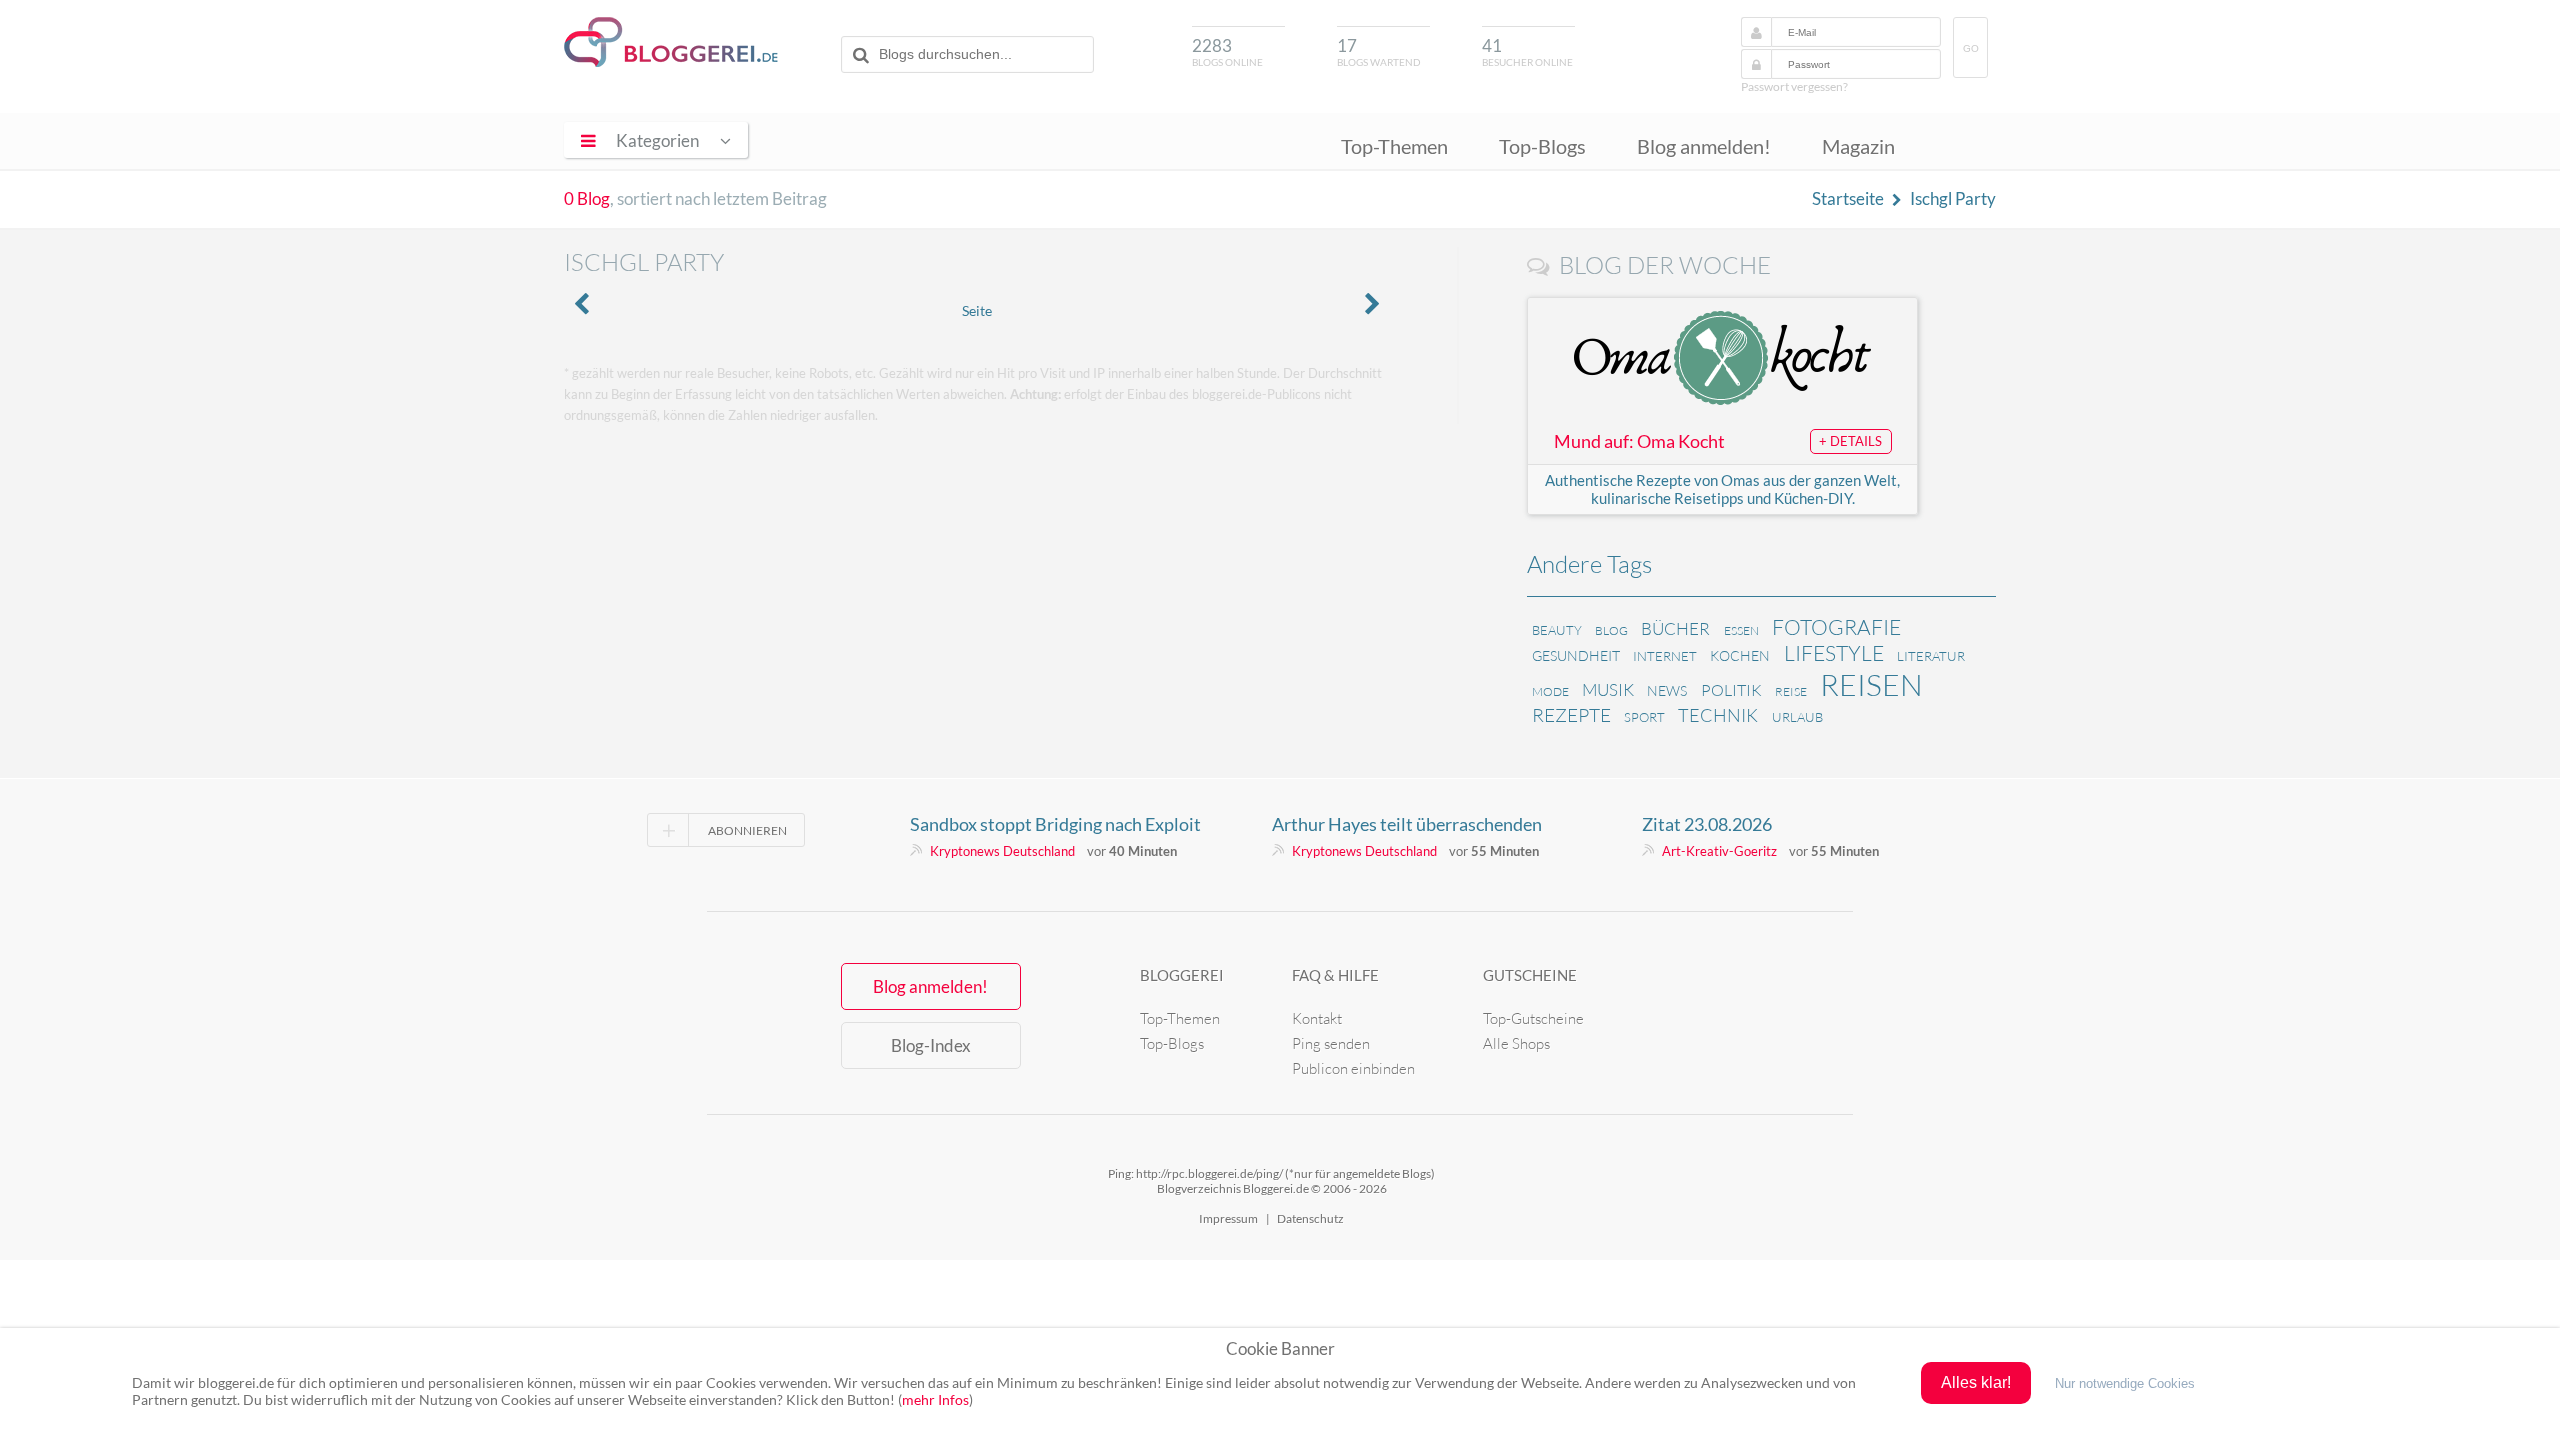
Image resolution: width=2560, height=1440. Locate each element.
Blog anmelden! (1704, 146)
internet (1665, 656)
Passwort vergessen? (1794, 86)
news (1667, 690)
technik (1718, 715)
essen (1741, 630)
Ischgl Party (1953, 198)
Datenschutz (1310, 1218)
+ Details (1850, 441)
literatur (1931, 656)
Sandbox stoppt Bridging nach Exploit (1055, 824)
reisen (1871, 684)
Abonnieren (747, 830)
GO (1971, 48)
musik (1608, 689)
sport (1644, 717)
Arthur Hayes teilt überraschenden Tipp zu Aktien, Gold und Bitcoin (1407, 824)
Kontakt (1317, 1018)
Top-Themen (1394, 146)
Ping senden (1331, 1043)
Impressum (1228, 1218)
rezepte (1571, 715)
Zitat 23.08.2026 (1707, 824)
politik (1731, 690)
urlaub (1797, 717)
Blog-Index (931, 1045)
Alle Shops (1516, 1043)
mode (1550, 691)
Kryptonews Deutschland (1002, 851)
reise (1791, 691)
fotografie (1836, 627)
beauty (1557, 630)
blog (1611, 630)
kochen (1740, 655)
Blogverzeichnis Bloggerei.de (671, 42)
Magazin (1858, 146)
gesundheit (1576, 655)
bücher (1675, 628)
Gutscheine (1530, 975)
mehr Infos (935, 1399)
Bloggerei (1182, 975)
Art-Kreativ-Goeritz (1719, 851)
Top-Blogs (1542, 146)
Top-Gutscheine (1533, 1018)
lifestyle (1834, 653)
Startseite (1848, 198)
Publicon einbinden (1353, 1068)
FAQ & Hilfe (1335, 975)
